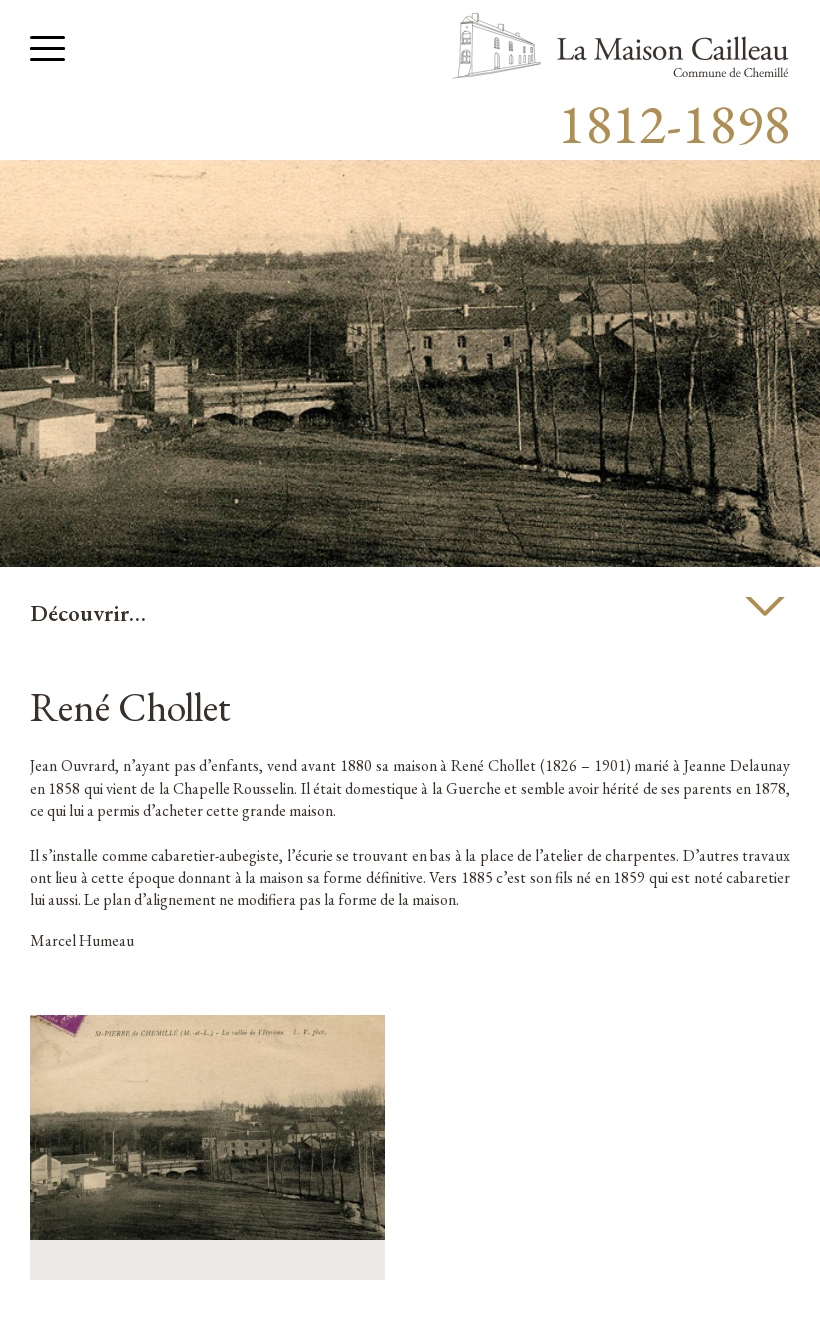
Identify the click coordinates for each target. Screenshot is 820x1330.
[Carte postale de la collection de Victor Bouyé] (207, 1234)
